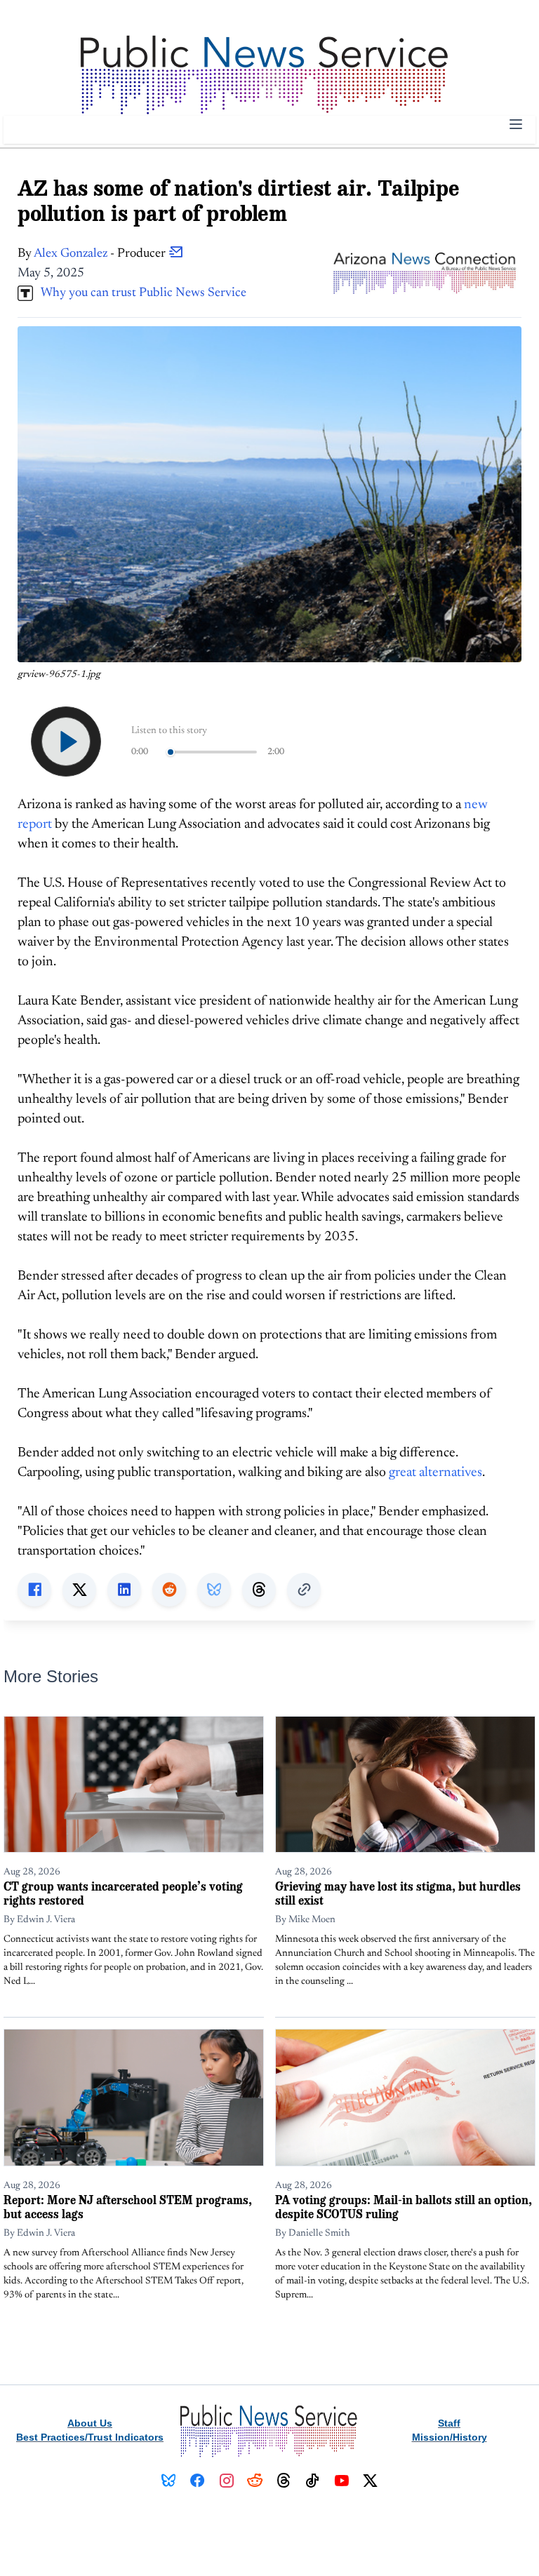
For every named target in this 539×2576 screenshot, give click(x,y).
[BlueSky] (169, 2481)
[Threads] (284, 2481)
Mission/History (450, 2437)
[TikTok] (313, 2481)
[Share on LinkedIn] (124, 1590)
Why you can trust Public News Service (140, 293)
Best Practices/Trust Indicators (90, 2437)
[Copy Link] (304, 1590)
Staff (449, 2423)
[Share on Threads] (259, 1590)
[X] (370, 2481)
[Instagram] (226, 2481)
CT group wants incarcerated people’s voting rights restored (123, 1893)
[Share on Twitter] (79, 1590)
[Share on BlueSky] (214, 1590)
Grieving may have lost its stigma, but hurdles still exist (398, 1893)
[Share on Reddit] (169, 1590)
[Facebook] (198, 2481)
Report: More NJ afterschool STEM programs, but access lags (128, 2207)
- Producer (101, 254)
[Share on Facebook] (34, 1590)
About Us (90, 2423)
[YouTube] (341, 2481)
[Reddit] (255, 2481)
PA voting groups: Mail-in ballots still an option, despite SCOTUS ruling (404, 2207)
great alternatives (435, 1473)
